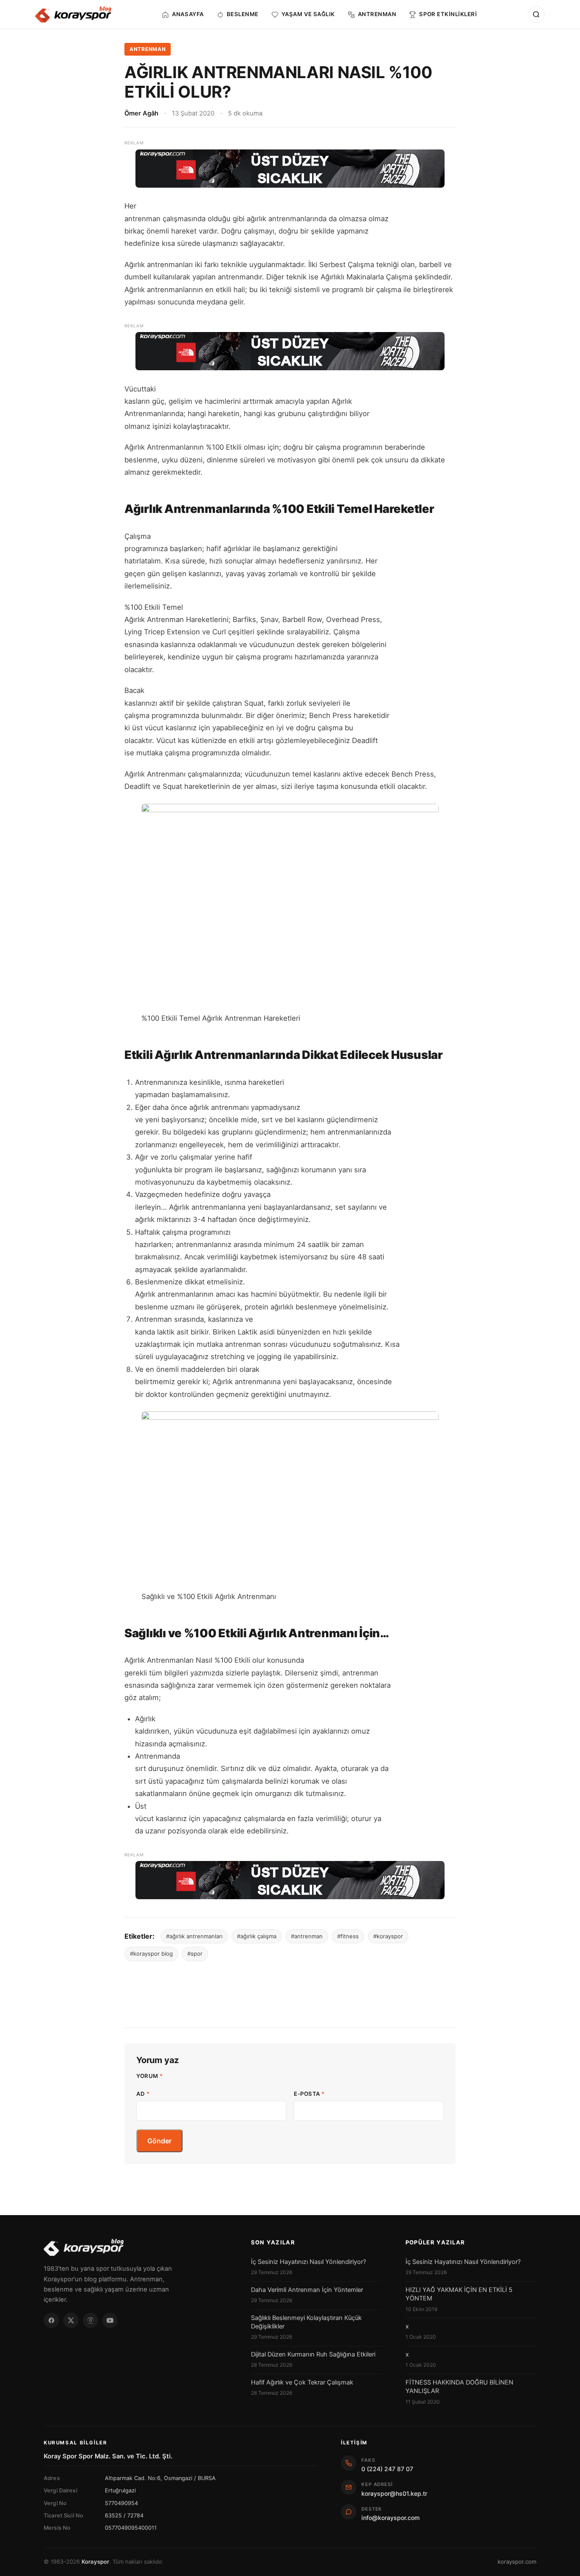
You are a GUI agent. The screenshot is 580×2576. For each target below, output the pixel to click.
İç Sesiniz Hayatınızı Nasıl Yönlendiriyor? (308, 2262)
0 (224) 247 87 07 (387, 2469)
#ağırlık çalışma (257, 1936)
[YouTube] (110, 2320)
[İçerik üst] (290, 169)
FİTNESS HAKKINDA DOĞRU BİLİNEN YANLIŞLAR (459, 2387)
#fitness (348, 1936)
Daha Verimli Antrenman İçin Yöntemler (307, 2290)
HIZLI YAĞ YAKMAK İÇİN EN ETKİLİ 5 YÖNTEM (459, 2294)
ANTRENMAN (148, 49)
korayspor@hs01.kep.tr (394, 2493)
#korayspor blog (151, 1954)
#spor (195, 1954)
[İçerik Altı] (290, 1880)
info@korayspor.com (390, 2518)
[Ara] (536, 14)
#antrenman (307, 1936)
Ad (143, 2094)
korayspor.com (517, 2562)
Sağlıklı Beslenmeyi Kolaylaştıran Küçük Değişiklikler (306, 2322)
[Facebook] (51, 2320)
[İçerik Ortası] (290, 351)
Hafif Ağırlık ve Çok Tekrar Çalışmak (302, 2382)
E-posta (309, 2094)
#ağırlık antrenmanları (194, 1936)
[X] (71, 2320)
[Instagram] (90, 2320)
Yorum (150, 2076)
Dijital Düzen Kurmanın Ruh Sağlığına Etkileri (313, 2354)
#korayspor (388, 1936)
